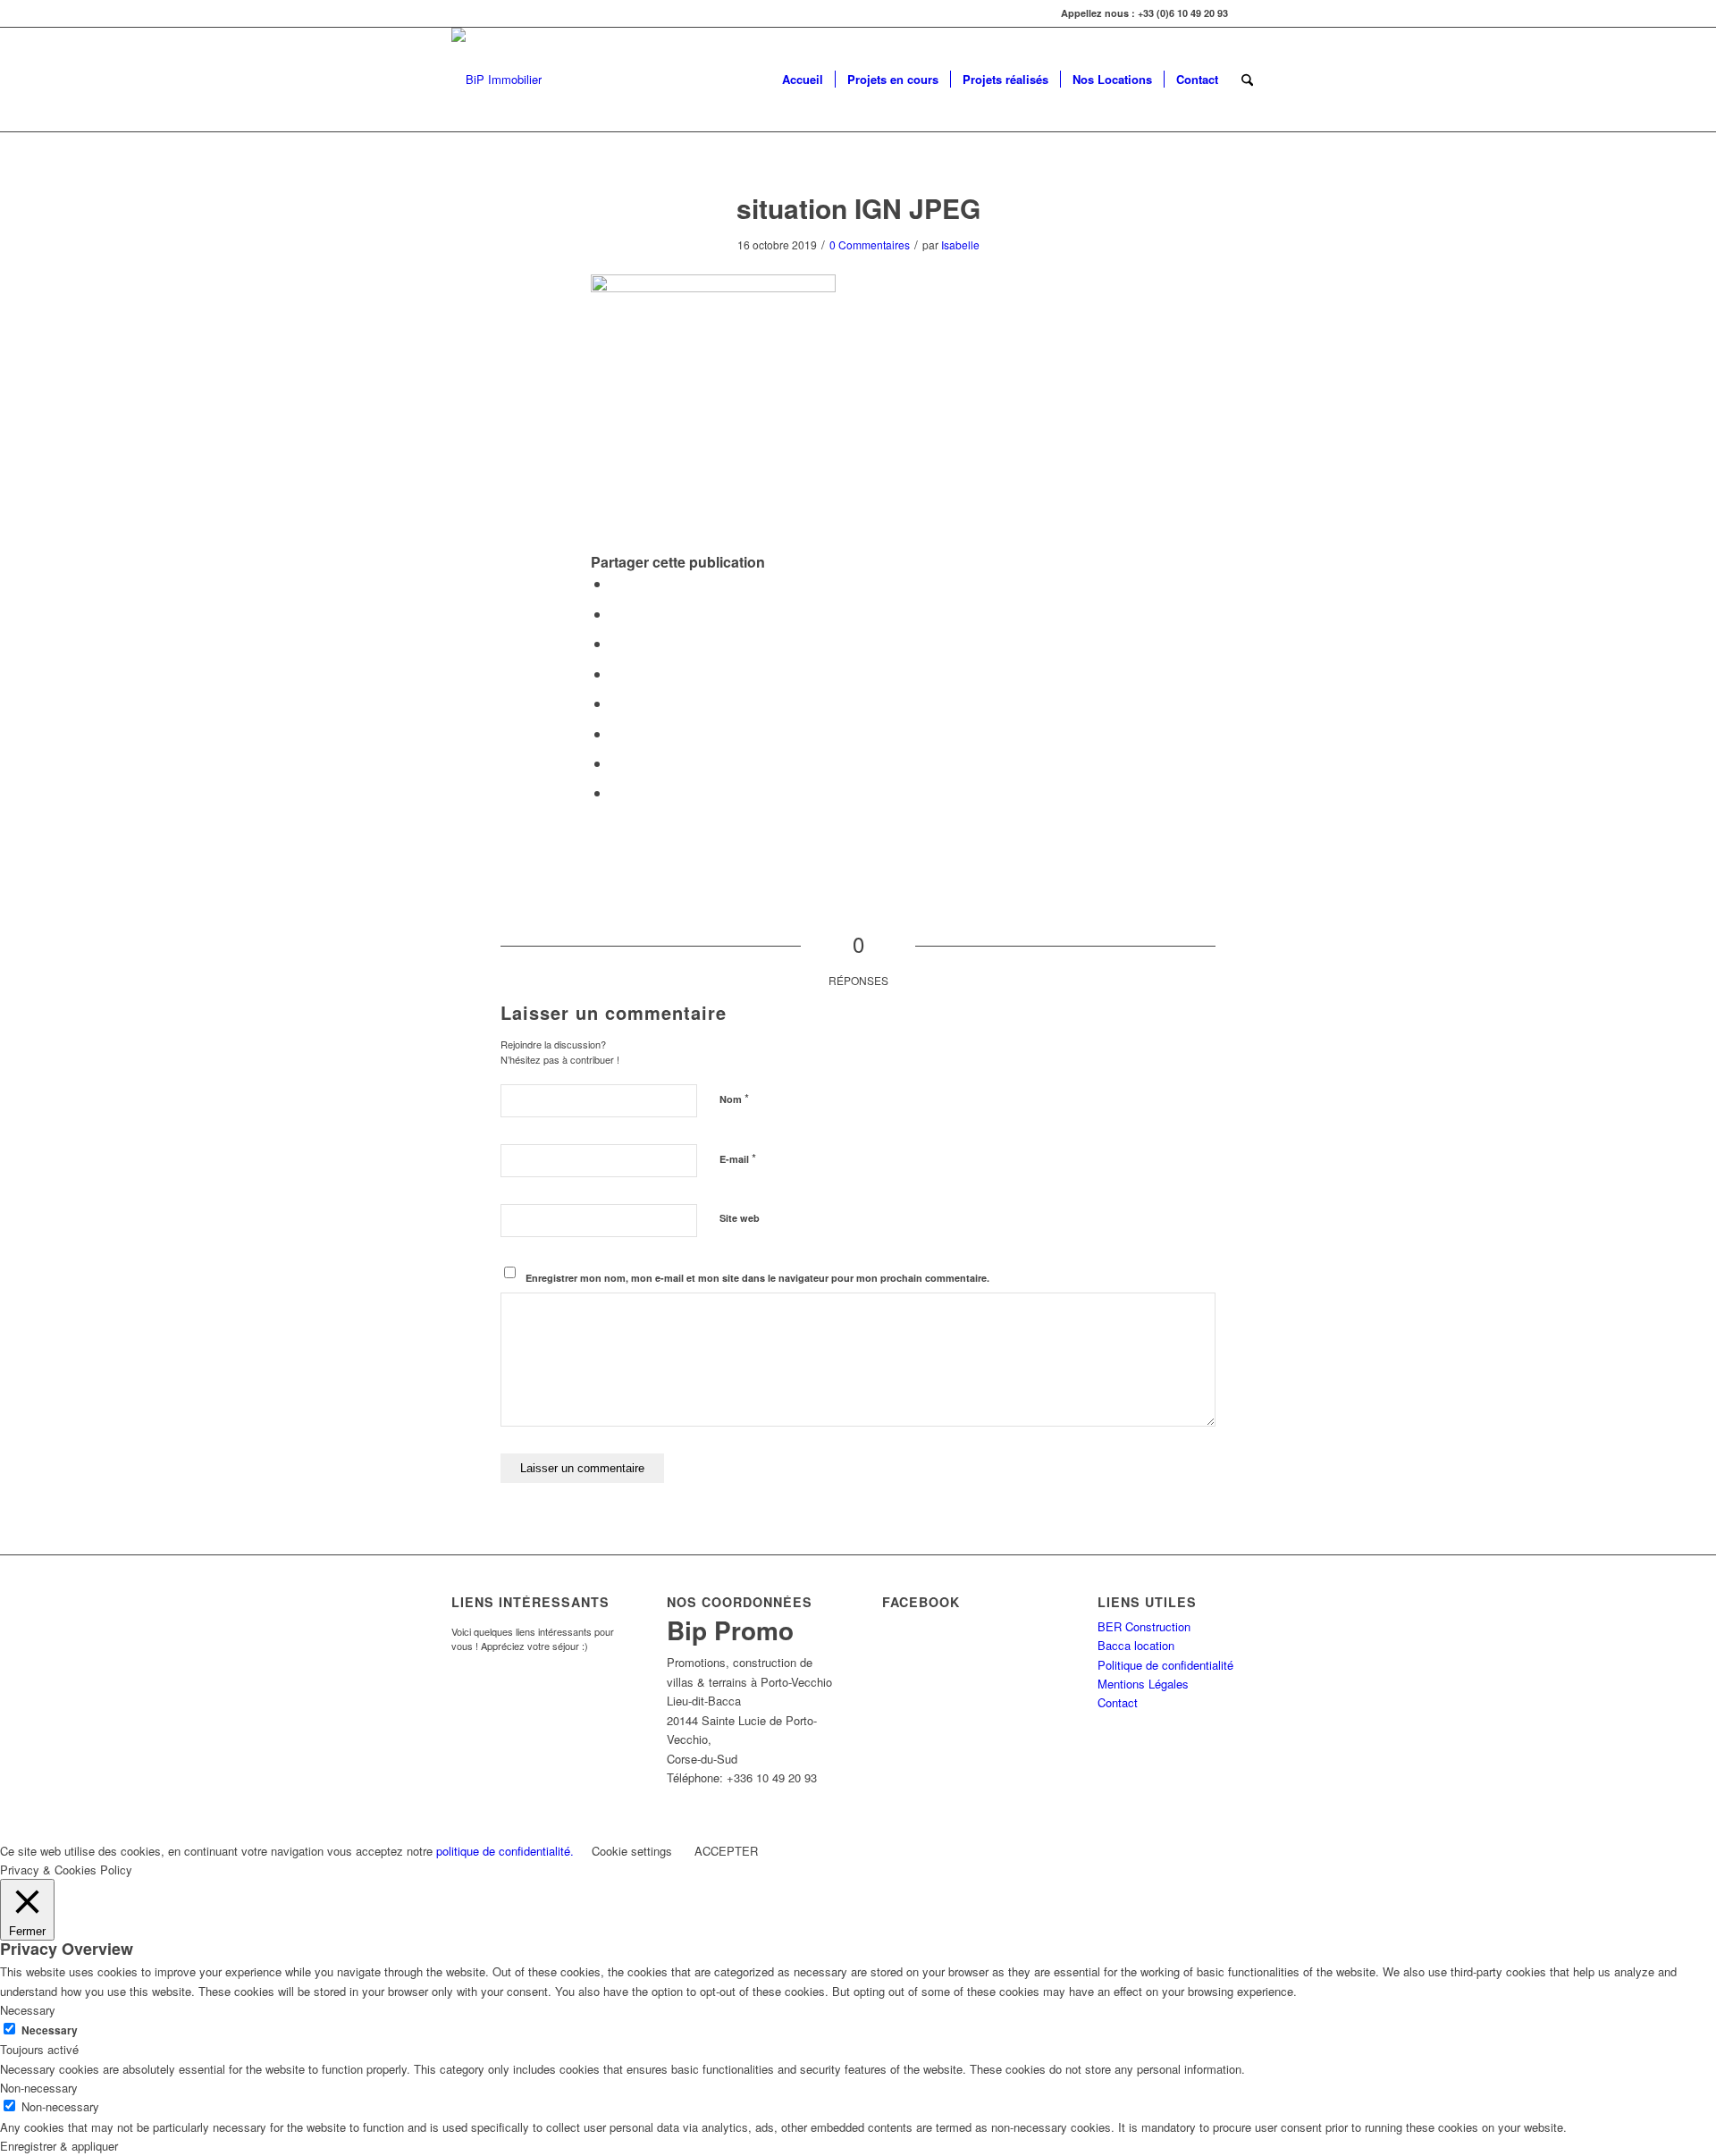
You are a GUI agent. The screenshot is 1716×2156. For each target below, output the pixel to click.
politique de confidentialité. (505, 1851)
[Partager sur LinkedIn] (616, 674)
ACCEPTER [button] (726, 1851)
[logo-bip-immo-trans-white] (496, 80)
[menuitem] (803, 80)
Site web (740, 1218)
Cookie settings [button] (632, 1851)
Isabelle (960, 244)
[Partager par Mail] (616, 792)
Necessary (50, 2030)
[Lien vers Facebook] (1251, 13)
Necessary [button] (28, 2010)
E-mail (738, 1158)
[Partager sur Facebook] (616, 583)
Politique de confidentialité (1165, 1665)
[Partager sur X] (616, 614)
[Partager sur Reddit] (616, 763)
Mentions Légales (1143, 1684)
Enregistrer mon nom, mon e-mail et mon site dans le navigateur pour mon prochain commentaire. (757, 1278)
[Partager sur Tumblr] (616, 703)
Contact (1118, 1702)
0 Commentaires (870, 244)
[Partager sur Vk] (616, 733)
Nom (734, 1098)
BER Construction (1144, 1626)
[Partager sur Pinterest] (616, 643)
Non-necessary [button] (39, 2088)
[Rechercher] (1247, 80)
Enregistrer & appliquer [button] (59, 2146)
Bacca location (1136, 1645)
